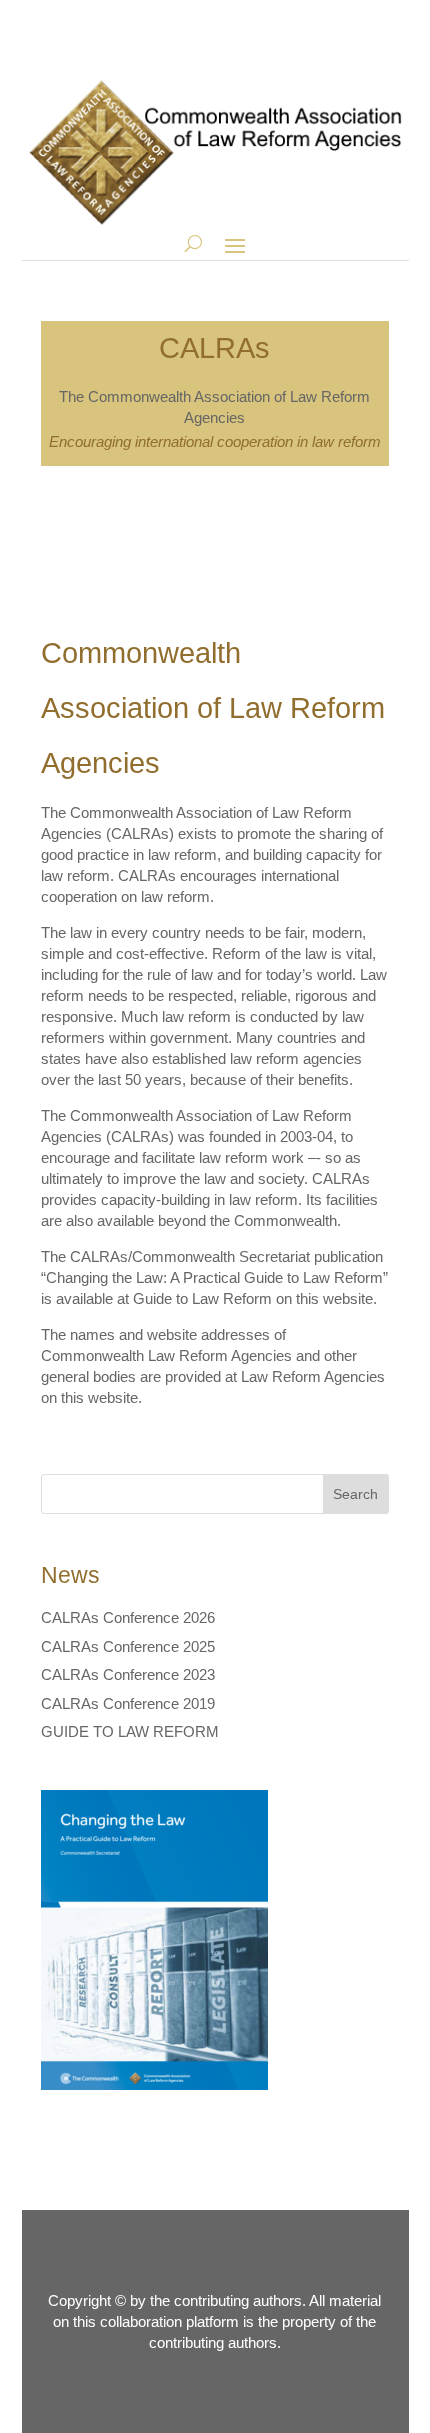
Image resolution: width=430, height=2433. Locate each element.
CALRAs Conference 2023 (128, 1674)
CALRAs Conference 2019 (128, 1703)
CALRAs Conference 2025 (128, 1646)
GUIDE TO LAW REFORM (130, 1731)
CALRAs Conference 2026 (128, 1617)
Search (355, 1494)
